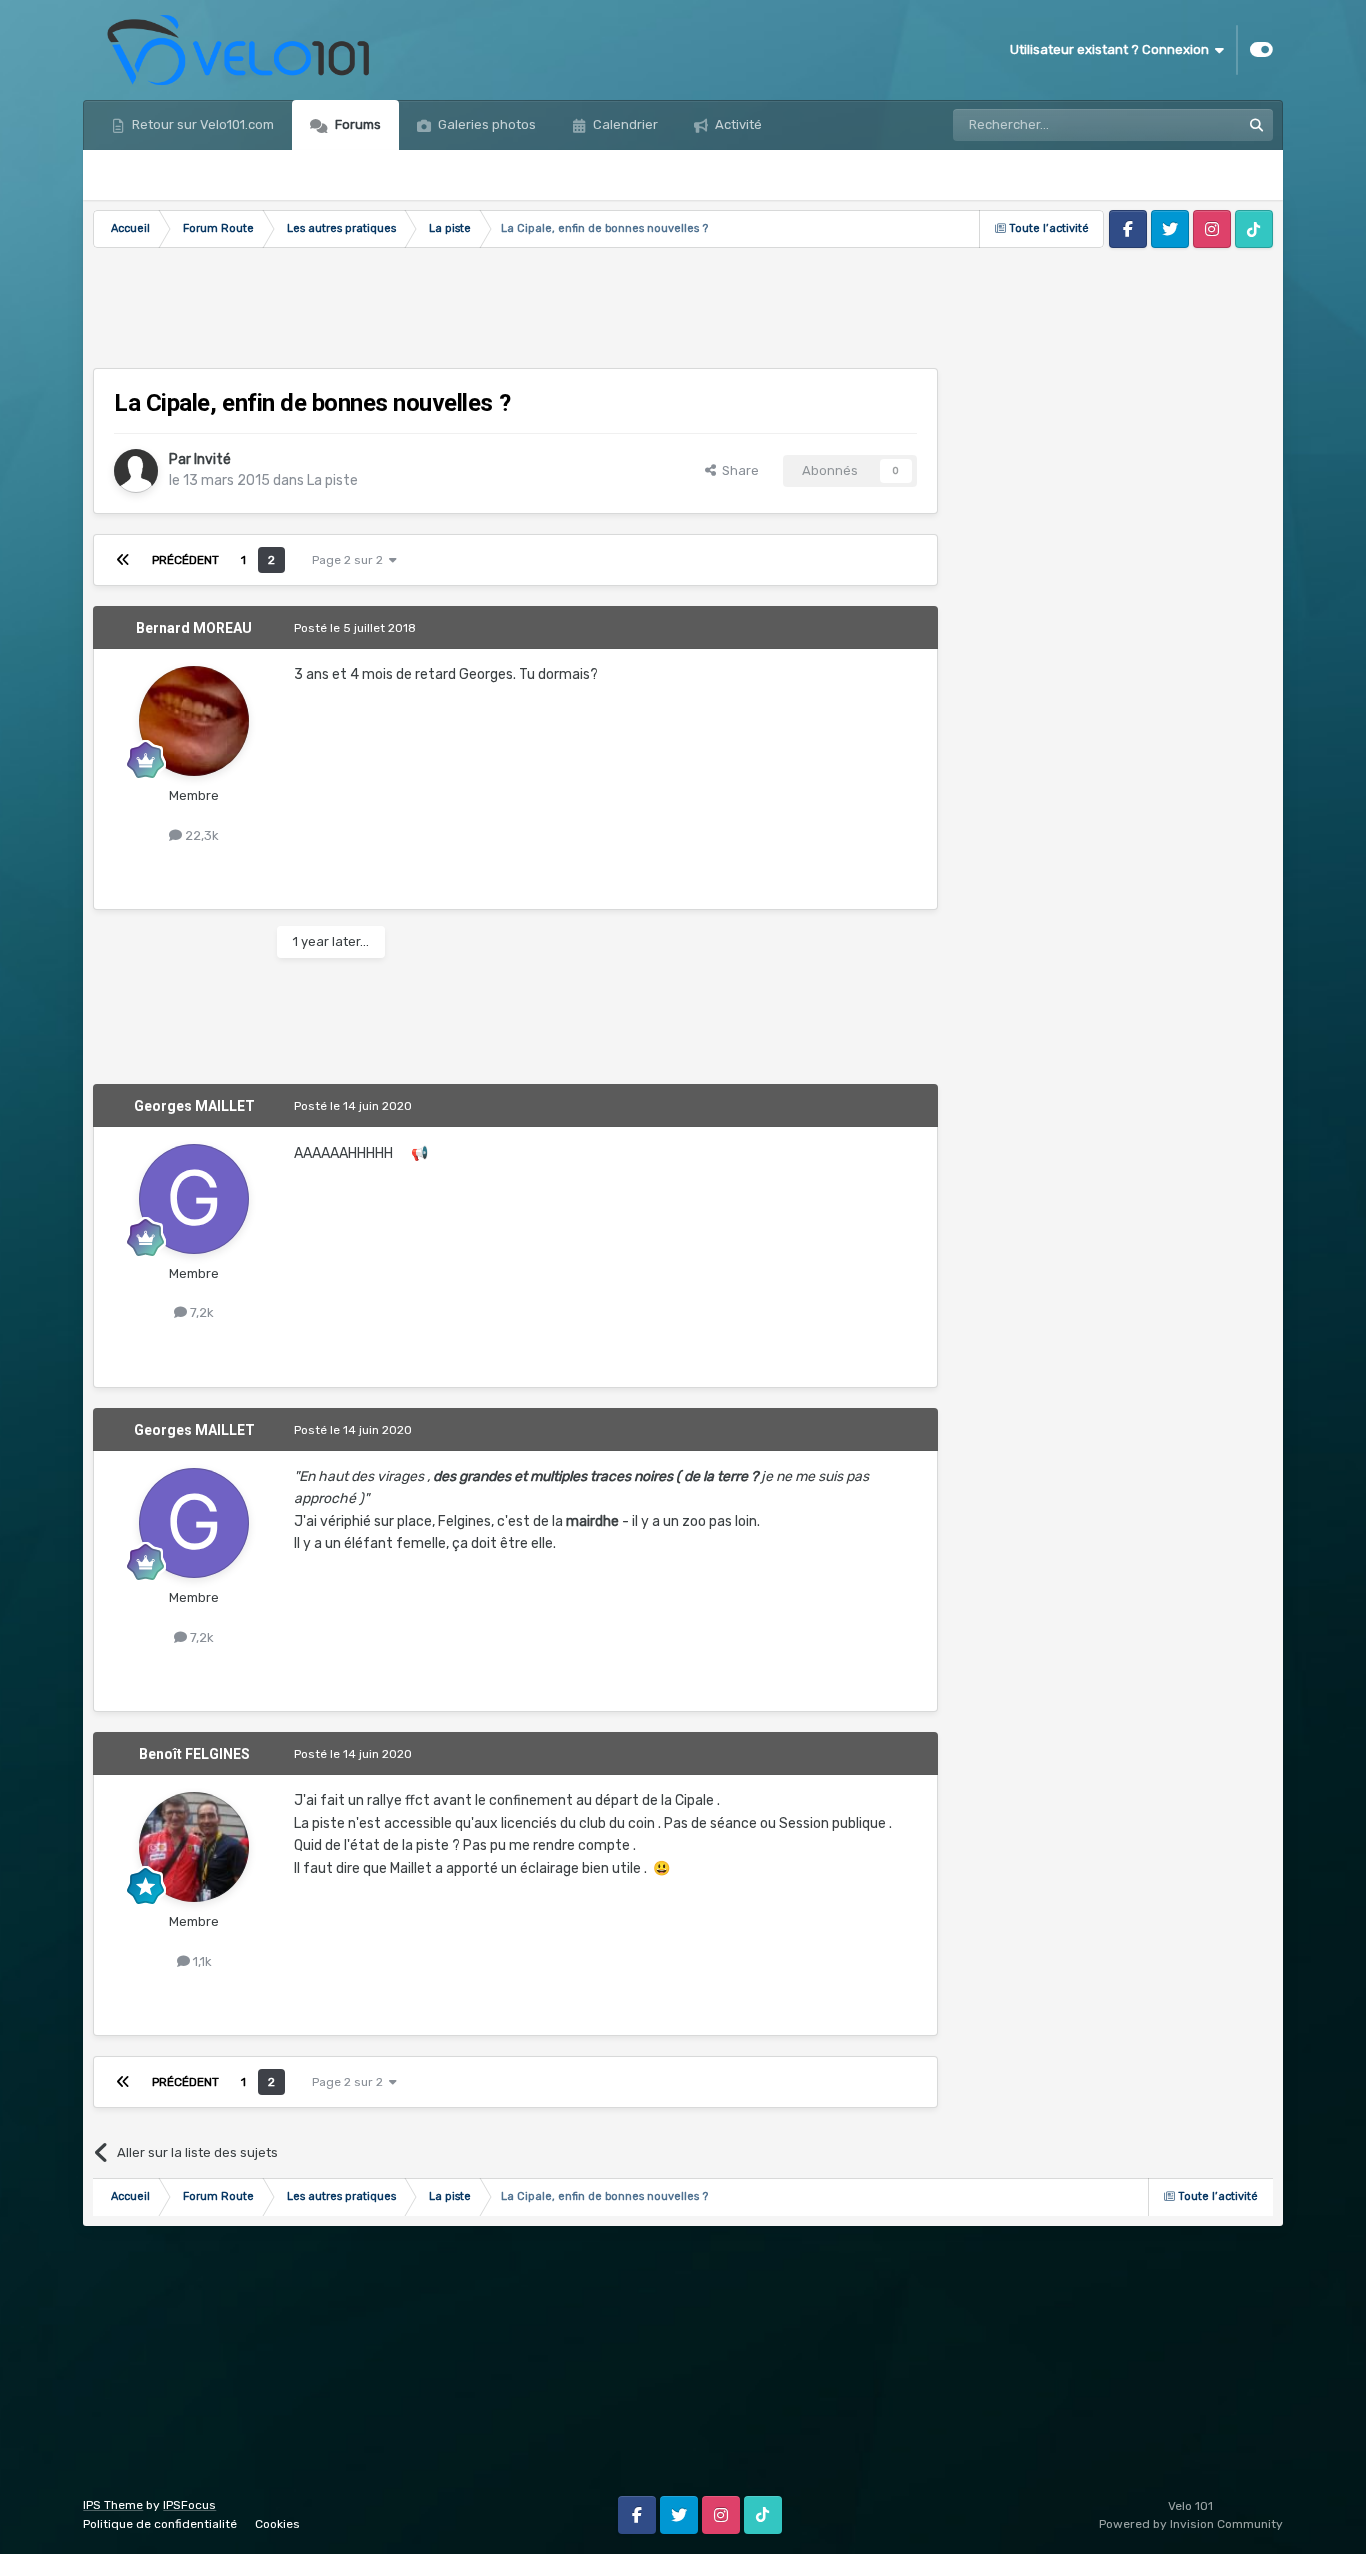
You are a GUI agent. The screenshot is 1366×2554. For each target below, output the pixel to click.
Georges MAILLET (194, 1106)
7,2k (200, 1312)
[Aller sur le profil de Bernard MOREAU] (194, 721)
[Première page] (123, 560)
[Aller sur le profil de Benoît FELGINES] (194, 1847)
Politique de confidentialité (160, 2524)
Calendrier (624, 124)
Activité (737, 124)
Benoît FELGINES (194, 1754)
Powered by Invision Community (1191, 2524)
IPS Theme (113, 2505)
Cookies (277, 2524)
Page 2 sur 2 (350, 560)
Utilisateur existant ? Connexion (1112, 49)
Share (737, 470)
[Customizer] (1261, 50)
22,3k (200, 835)
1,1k (201, 1961)
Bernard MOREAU (194, 628)
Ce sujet (1190, 125)
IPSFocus (189, 2505)
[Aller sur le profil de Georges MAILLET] (194, 1199)
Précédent (185, 560)
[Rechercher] (1257, 125)
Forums (356, 124)
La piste (332, 480)
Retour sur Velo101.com (201, 124)
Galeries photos (485, 124)
